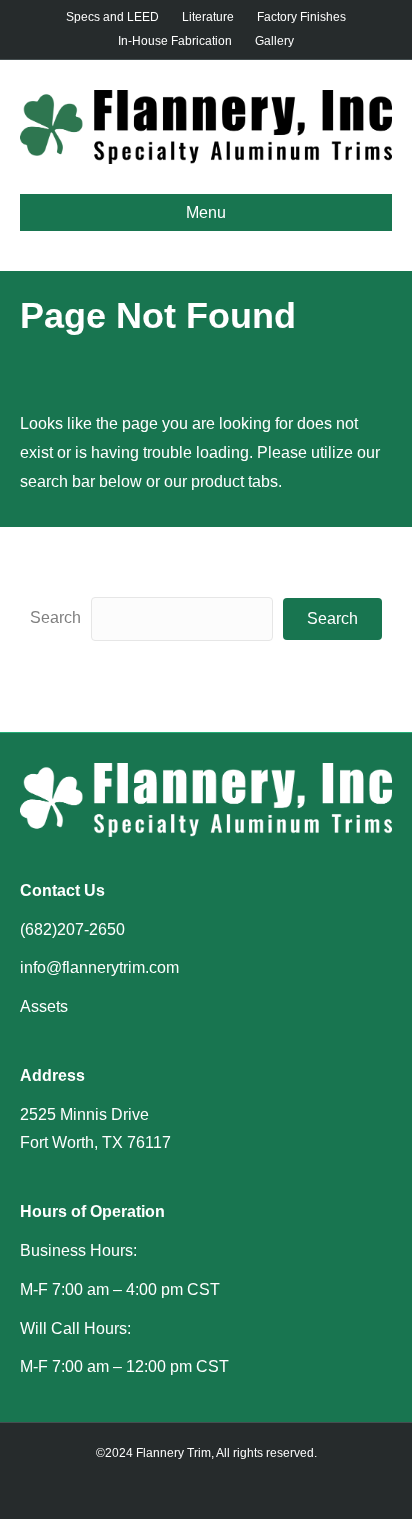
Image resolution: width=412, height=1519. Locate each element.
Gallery (274, 41)
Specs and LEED (112, 17)
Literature (208, 17)
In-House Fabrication (175, 41)
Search (55, 617)
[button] (332, 619)
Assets (44, 1006)
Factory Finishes (301, 17)
